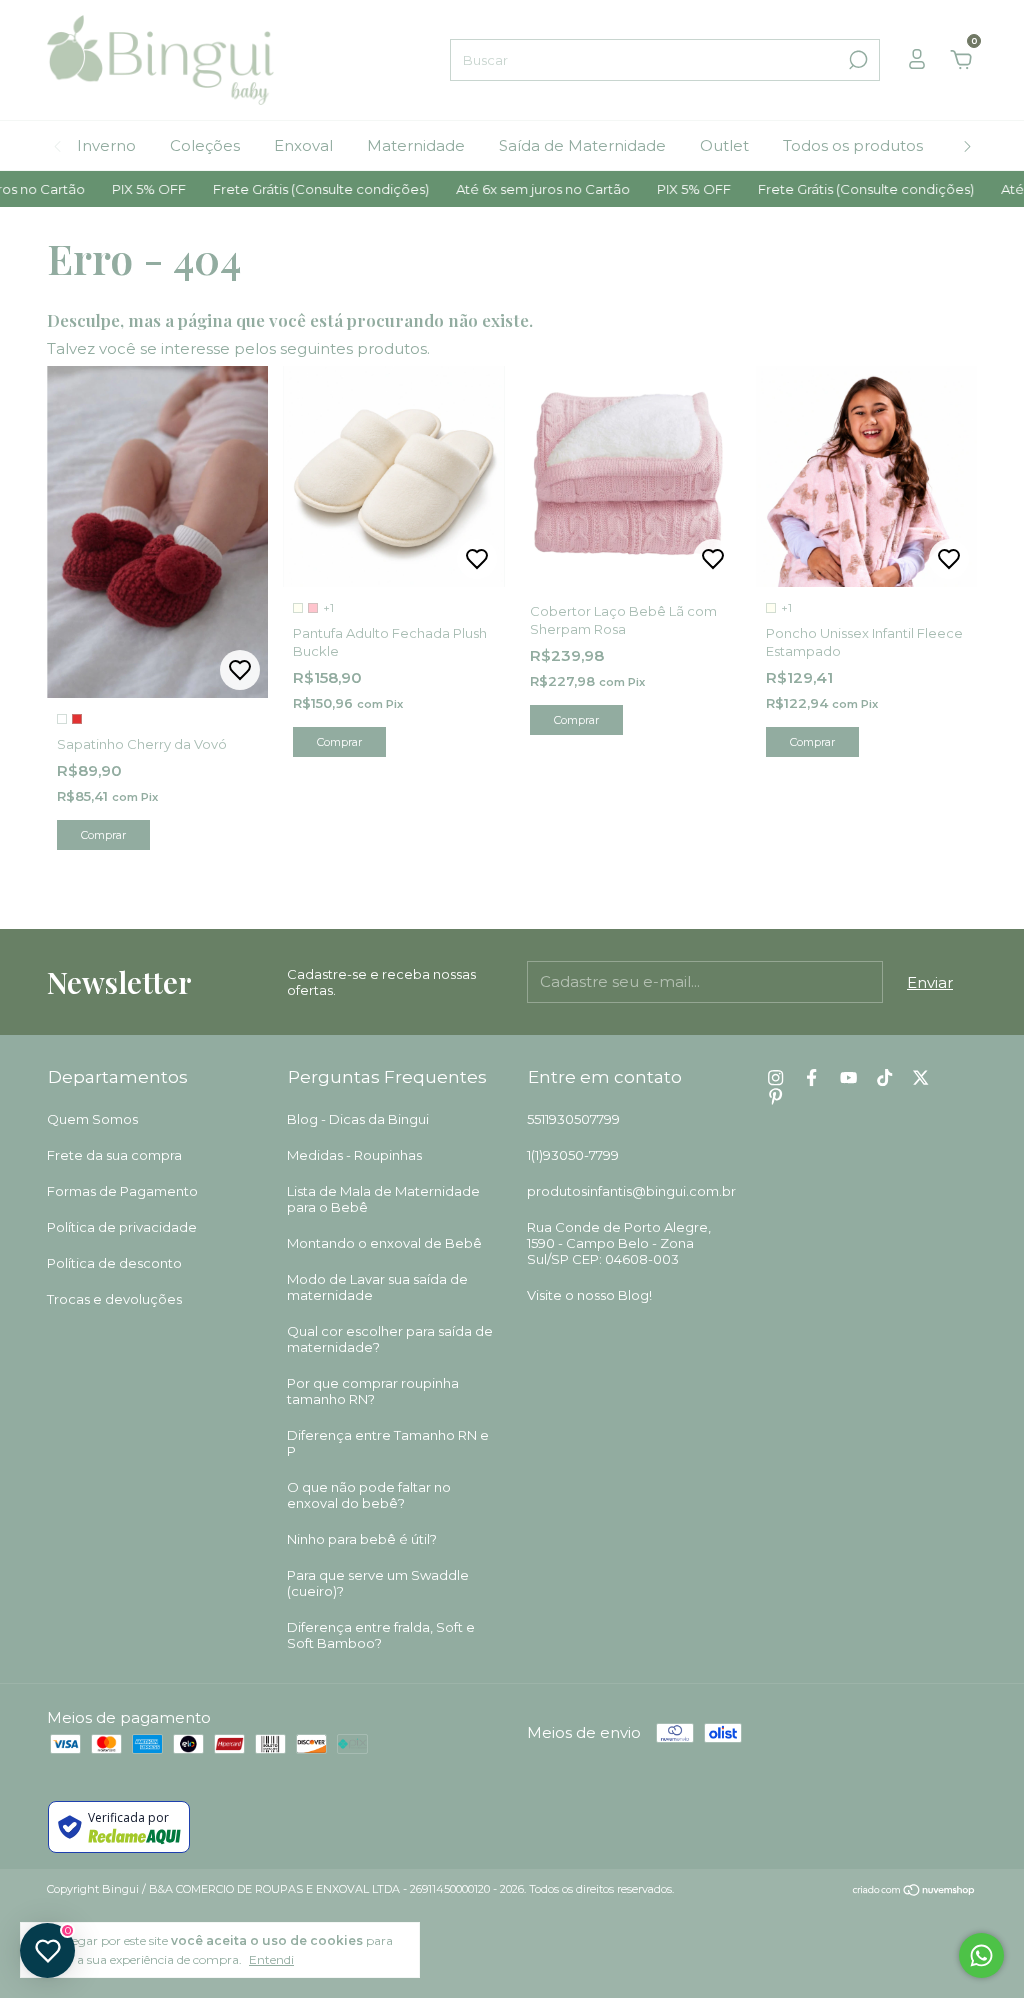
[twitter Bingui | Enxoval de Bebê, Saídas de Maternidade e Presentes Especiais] (920, 1077)
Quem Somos (92, 1119)
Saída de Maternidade (582, 145)
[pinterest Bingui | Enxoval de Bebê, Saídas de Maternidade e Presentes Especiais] (775, 1096)
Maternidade (416, 145)
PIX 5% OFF (117, 189)
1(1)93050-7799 (573, 1155)
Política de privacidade (122, 1227)
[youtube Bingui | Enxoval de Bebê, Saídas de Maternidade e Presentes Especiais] (848, 1077)
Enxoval (303, 145)
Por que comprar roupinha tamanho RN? (373, 1391)
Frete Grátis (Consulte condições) (289, 189)
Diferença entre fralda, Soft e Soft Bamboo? (381, 1635)
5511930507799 (573, 1119)
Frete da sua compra (114, 1155)
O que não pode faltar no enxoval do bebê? (369, 1495)
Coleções (205, 145)
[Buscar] (856, 60)
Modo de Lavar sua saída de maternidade (377, 1287)
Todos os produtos (853, 145)
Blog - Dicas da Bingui (358, 1119)
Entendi (271, 1959)
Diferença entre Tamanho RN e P (388, 1443)
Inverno (106, 145)
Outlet (724, 145)
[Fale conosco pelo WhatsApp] (981, 1955)
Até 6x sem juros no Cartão (511, 189)
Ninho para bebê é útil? (362, 1539)
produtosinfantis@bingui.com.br (631, 1191)
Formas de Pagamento (122, 1191)
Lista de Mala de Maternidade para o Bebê (383, 1199)
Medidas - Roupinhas (354, 1155)
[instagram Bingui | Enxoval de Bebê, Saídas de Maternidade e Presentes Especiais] (775, 1077)
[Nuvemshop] (914, 1891)
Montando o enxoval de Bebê (384, 1243)
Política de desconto (114, 1263)
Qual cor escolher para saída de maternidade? (390, 1339)
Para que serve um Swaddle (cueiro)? (378, 1583)
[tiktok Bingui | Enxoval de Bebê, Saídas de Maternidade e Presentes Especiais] (884, 1077)
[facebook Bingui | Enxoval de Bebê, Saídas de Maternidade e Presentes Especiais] (811, 1077)
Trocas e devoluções (114, 1299)
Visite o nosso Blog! (589, 1295)
